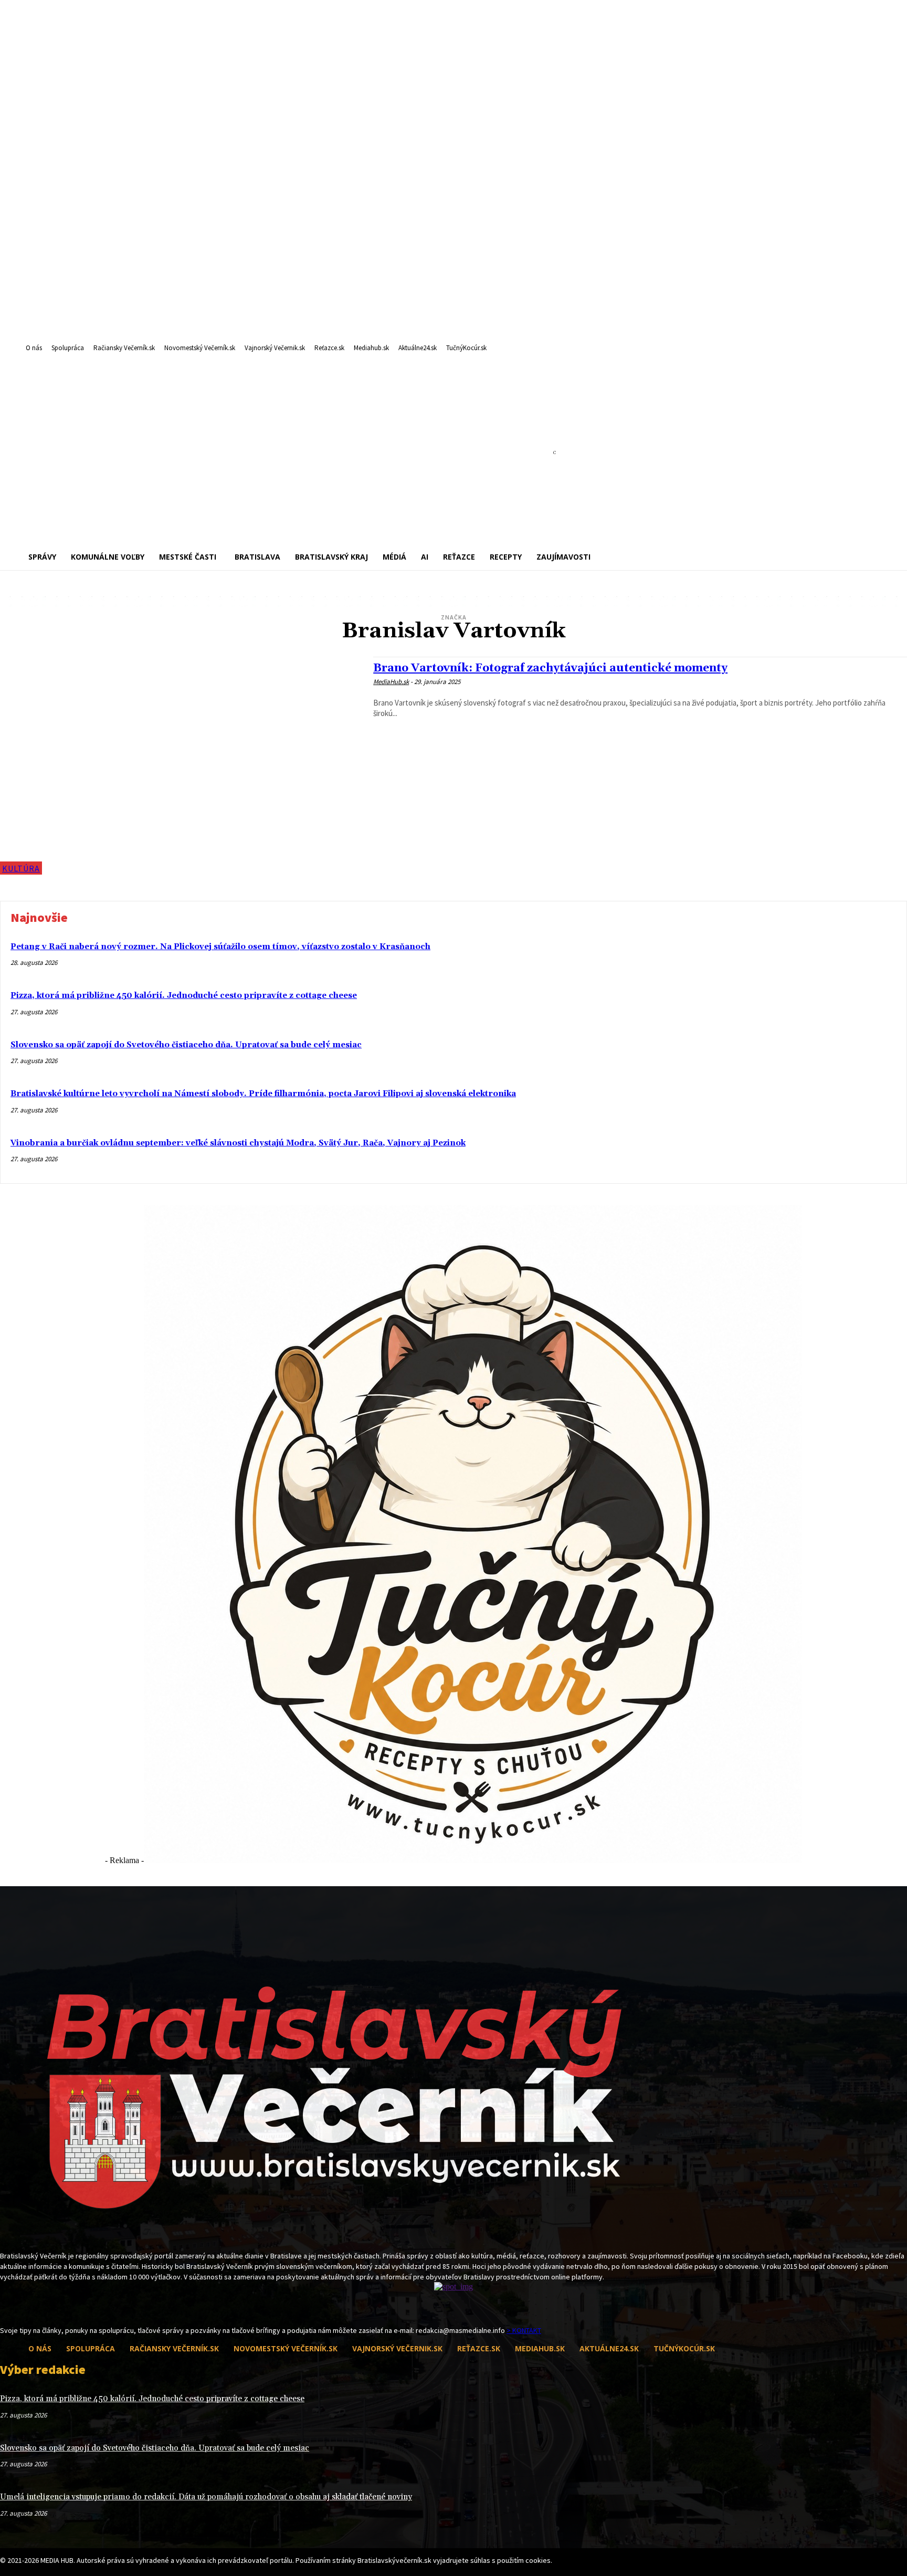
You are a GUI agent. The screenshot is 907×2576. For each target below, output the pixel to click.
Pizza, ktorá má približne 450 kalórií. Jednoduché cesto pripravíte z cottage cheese (184, 996)
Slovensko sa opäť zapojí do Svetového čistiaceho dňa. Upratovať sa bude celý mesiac (186, 1045)
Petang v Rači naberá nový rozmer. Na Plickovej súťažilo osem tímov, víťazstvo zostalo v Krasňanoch (220, 947)
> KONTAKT (524, 2330)
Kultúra (21, 868)
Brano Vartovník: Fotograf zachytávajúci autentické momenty (550, 668)
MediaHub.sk (391, 682)
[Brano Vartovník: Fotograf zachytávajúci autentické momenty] (181, 766)
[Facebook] (7, 2306)
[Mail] (25, 2306)
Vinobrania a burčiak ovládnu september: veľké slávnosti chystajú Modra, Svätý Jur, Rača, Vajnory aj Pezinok (238, 1143)
